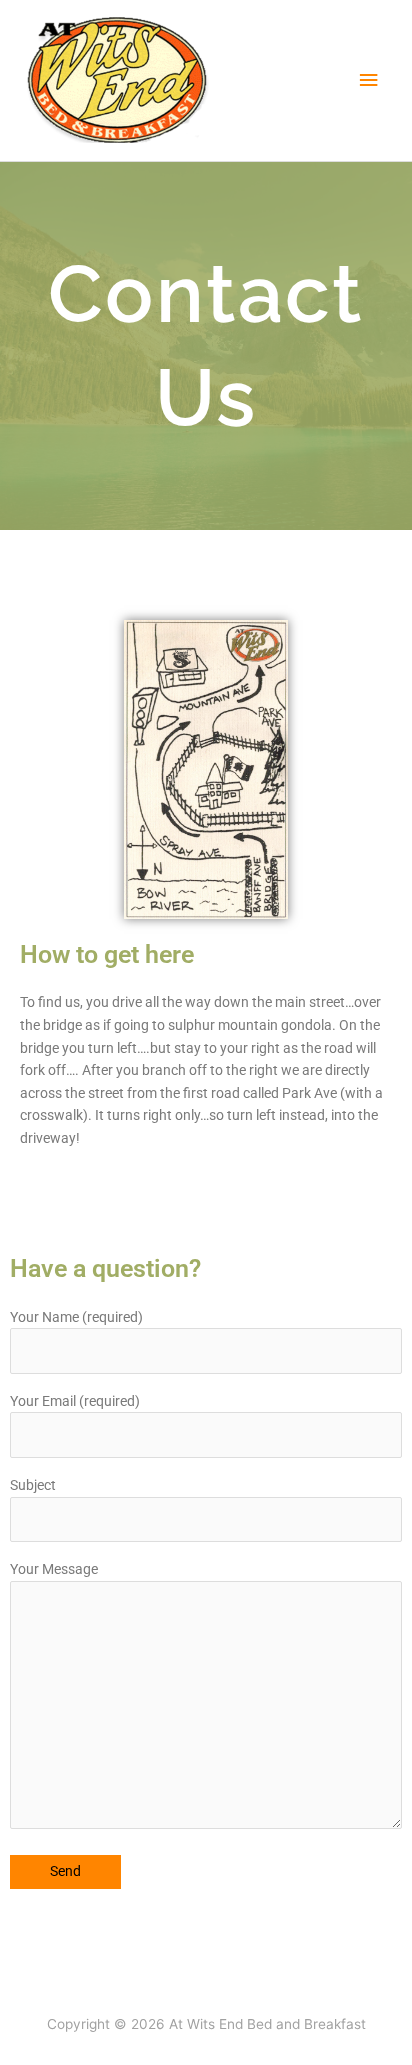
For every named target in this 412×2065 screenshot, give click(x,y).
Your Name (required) (76, 1317)
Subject (33, 1485)
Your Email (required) (75, 1401)
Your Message (54, 1569)
